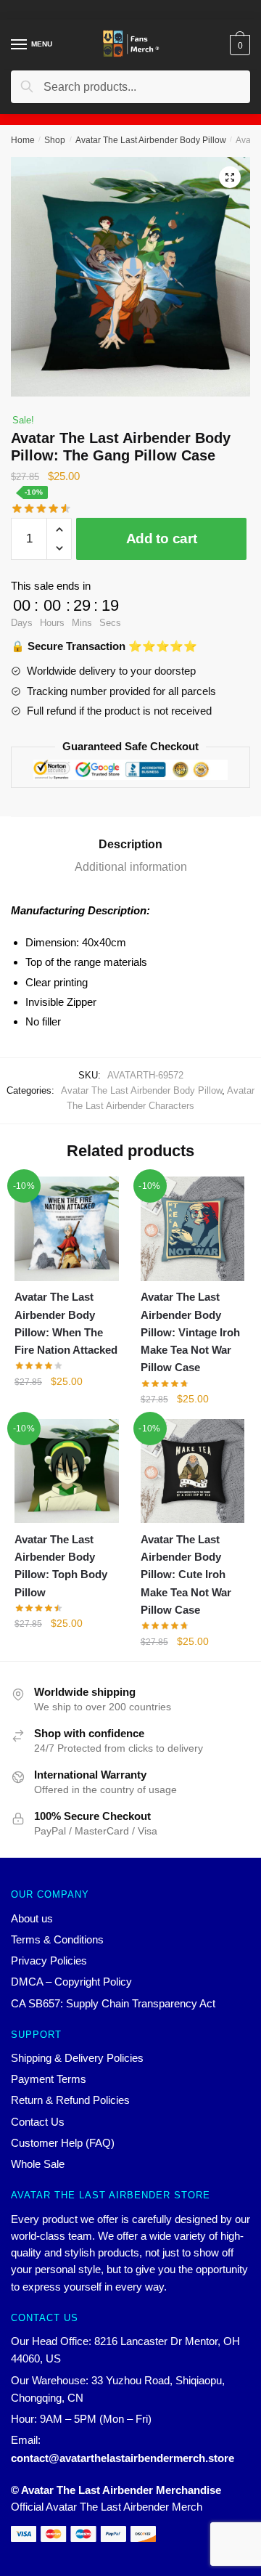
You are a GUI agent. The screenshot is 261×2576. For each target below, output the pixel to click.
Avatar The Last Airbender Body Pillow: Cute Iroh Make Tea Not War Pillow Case (186, 1575)
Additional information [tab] (131, 867)
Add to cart (162, 539)
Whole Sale (38, 2164)
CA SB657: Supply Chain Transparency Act (113, 2003)
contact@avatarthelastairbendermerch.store (123, 2458)
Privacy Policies (49, 1961)
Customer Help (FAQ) (63, 2143)
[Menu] (20, 45)
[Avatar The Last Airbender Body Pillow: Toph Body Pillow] (67, 1471)
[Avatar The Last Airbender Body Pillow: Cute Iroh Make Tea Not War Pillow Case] (193, 1471)
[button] (230, 177)
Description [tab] (130, 844)
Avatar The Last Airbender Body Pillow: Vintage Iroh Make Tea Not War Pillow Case (190, 1332)
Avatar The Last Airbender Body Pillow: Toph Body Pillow (61, 1566)
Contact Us (38, 2122)
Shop (55, 140)
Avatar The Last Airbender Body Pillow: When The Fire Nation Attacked (66, 1323)
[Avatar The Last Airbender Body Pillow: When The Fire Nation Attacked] (67, 1229)
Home (23, 140)
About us (32, 1918)
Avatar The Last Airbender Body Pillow (151, 140)
